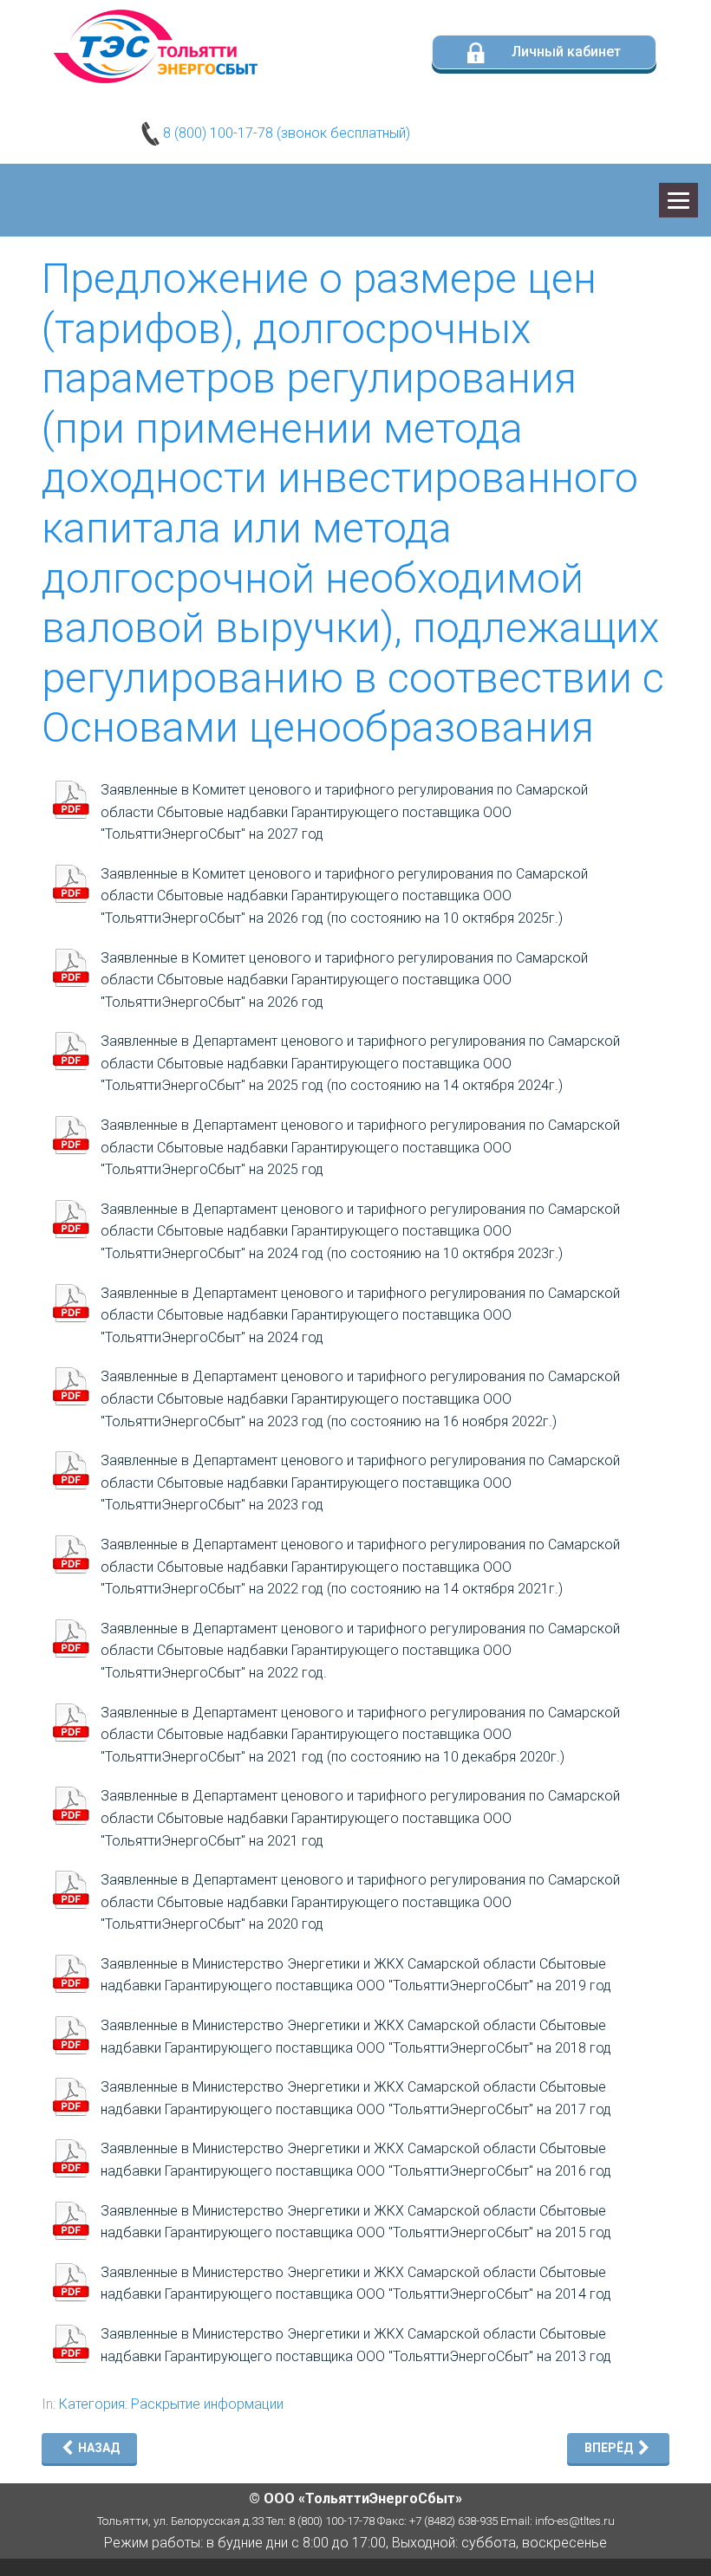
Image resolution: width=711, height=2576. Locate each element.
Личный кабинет (564, 52)
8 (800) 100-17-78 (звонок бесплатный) (285, 133)
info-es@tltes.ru (575, 2521)
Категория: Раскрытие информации (171, 2404)
